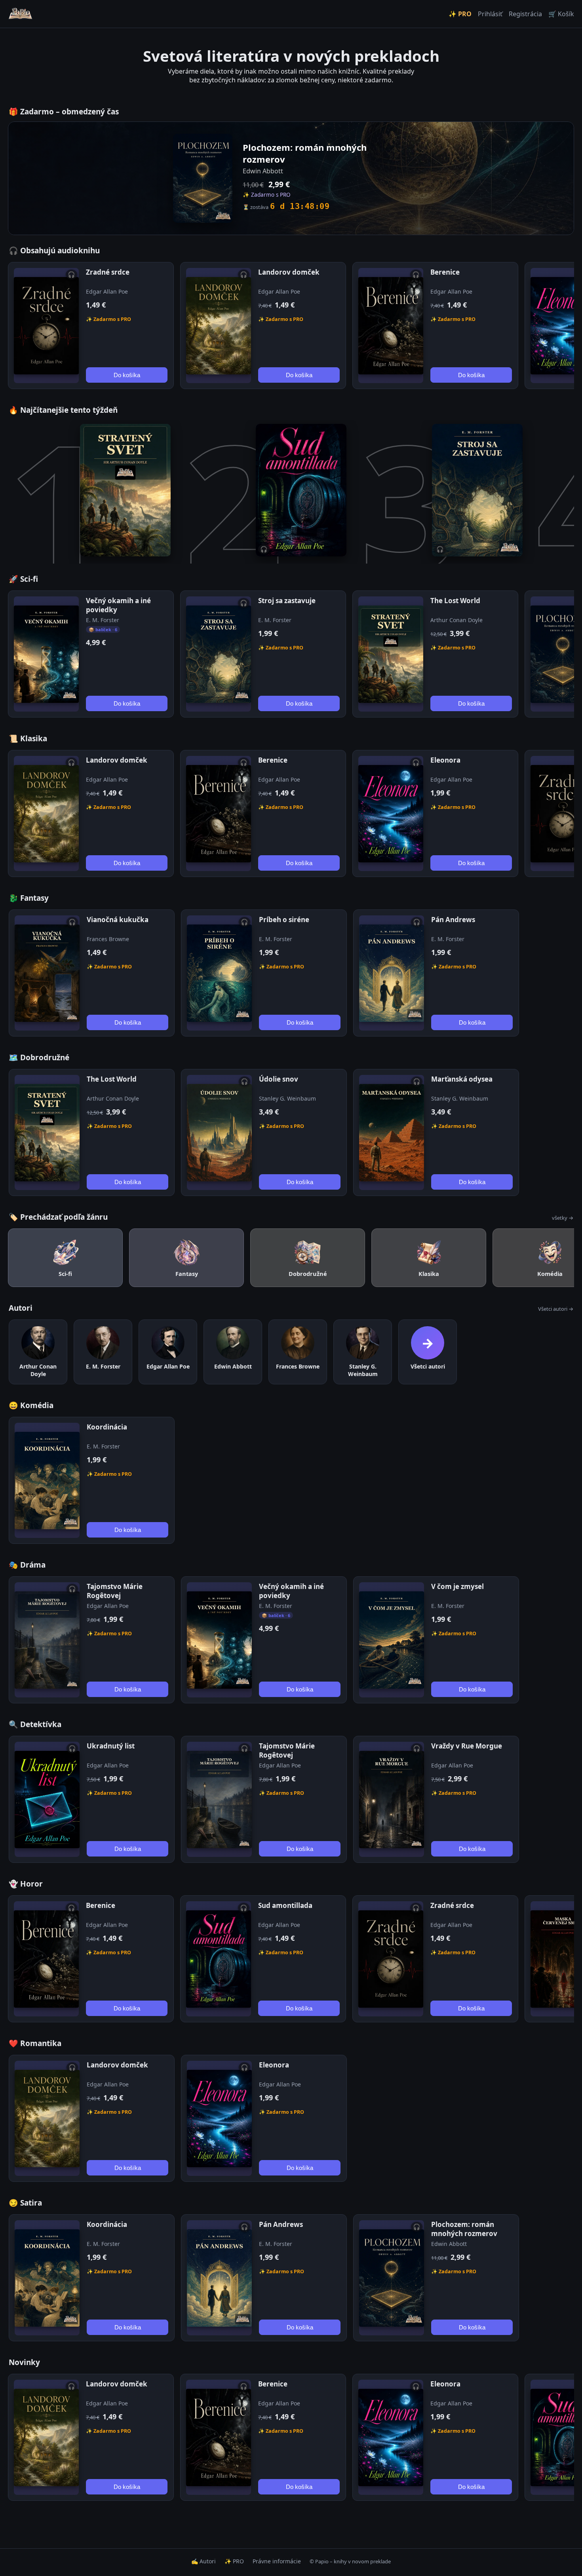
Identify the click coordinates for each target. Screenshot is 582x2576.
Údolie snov (279, 1079)
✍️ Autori (204, 2561)
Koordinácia (107, 1427)
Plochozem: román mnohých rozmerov (464, 2229)
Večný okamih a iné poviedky (118, 605)
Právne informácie (277, 2561)
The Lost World (455, 601)
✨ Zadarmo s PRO (108, 319)
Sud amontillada (285, 1905)
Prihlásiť (490, 14)
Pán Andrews (453, 920)
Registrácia (525, 14)
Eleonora (445, 760)
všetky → (563, 1218)
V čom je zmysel (457, 1586)
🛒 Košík (561, 14)
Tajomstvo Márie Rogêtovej (115, 1591)
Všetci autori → (556, 1309)
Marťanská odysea (462, 1079)
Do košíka (127, 375)
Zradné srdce (108, 272)
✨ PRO (460, 14)
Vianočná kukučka (118, 920)
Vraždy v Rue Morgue (467, 1746)
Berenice (445, 272)
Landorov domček (289, 272)
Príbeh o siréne (284, 920)
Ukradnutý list (111, 1746)
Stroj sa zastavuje (287, 601)
